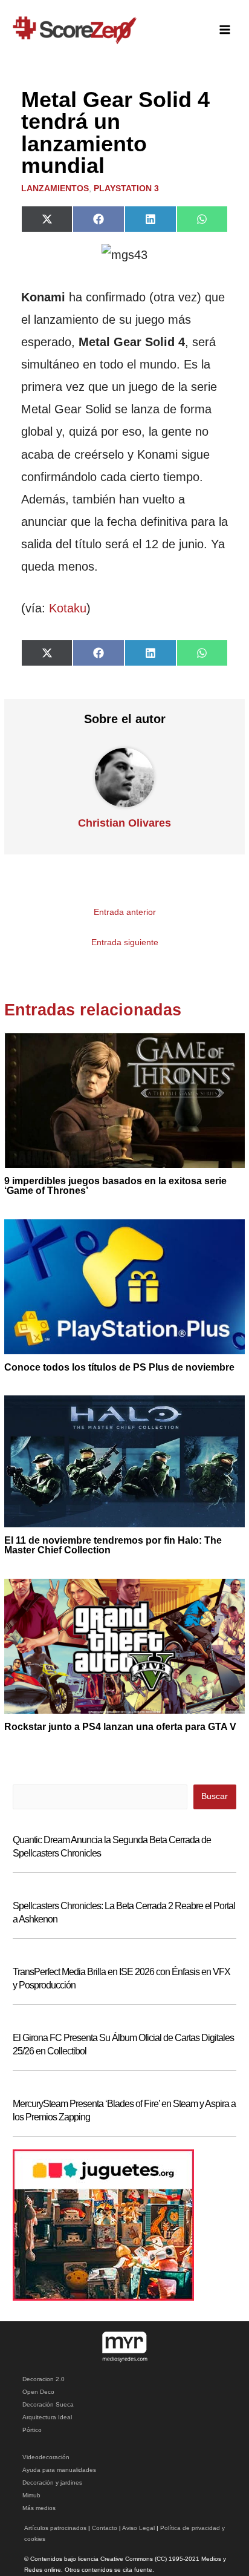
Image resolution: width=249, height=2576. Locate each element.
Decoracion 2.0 (44, 2379)
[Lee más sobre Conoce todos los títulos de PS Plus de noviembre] (124, 1286)
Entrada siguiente (125, 942)
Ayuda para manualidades (59, 2470)
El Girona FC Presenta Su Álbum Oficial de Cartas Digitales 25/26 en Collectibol (123, 2044)
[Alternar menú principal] (225, 30)
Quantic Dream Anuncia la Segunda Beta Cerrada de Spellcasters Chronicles (112, 1847)
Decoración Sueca (48, 2404)
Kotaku (68, 608)
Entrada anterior (125, 912)
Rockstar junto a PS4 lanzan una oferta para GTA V (120, 1727)
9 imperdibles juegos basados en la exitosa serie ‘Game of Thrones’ (115, 1186)
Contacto (105, 2528)
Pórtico (32, 2430)
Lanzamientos (55, 188)
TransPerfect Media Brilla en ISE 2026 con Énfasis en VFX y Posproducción (121, 1978)
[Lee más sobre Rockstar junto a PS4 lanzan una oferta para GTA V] (124, 1646)
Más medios (39, 2508)
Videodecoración (46, 2457)
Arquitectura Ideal (47, 2417)
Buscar (215, 1796)
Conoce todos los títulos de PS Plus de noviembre (119, 1367)
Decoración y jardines (52, 2483)
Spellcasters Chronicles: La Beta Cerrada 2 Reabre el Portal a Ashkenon (124, 1912)
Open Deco (38, 2392)
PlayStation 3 (126, 188)
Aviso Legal (138, 2528)
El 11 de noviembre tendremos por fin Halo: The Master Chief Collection (113, 1545)
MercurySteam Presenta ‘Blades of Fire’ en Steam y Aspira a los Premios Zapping (124, 2110)
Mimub (31, 2495)
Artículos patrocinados (55, 2528)
